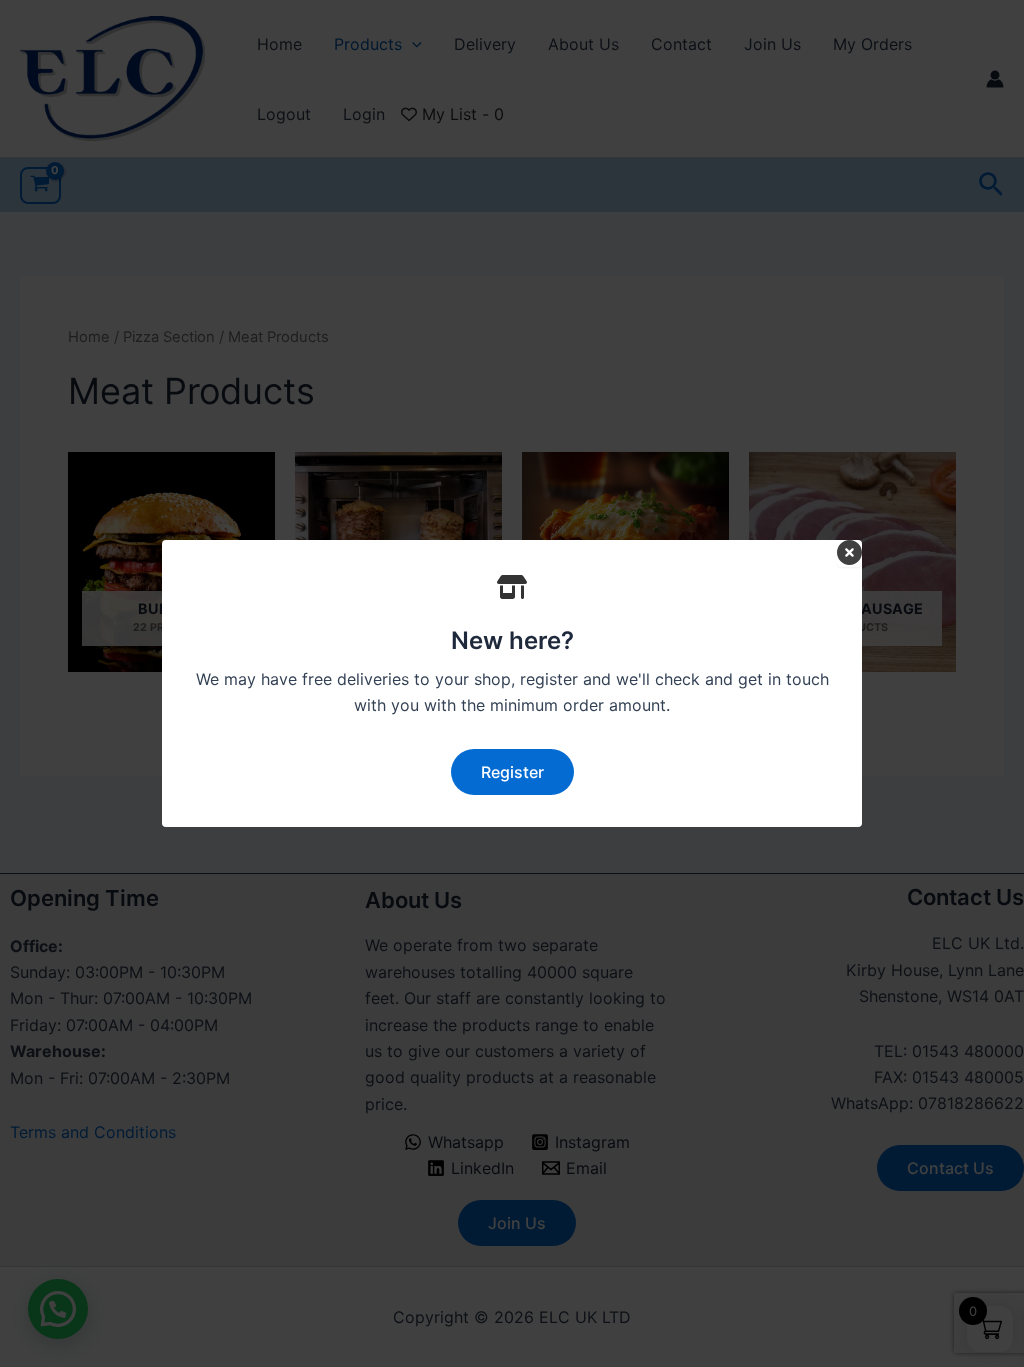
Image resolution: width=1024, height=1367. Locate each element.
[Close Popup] (849, 553)
